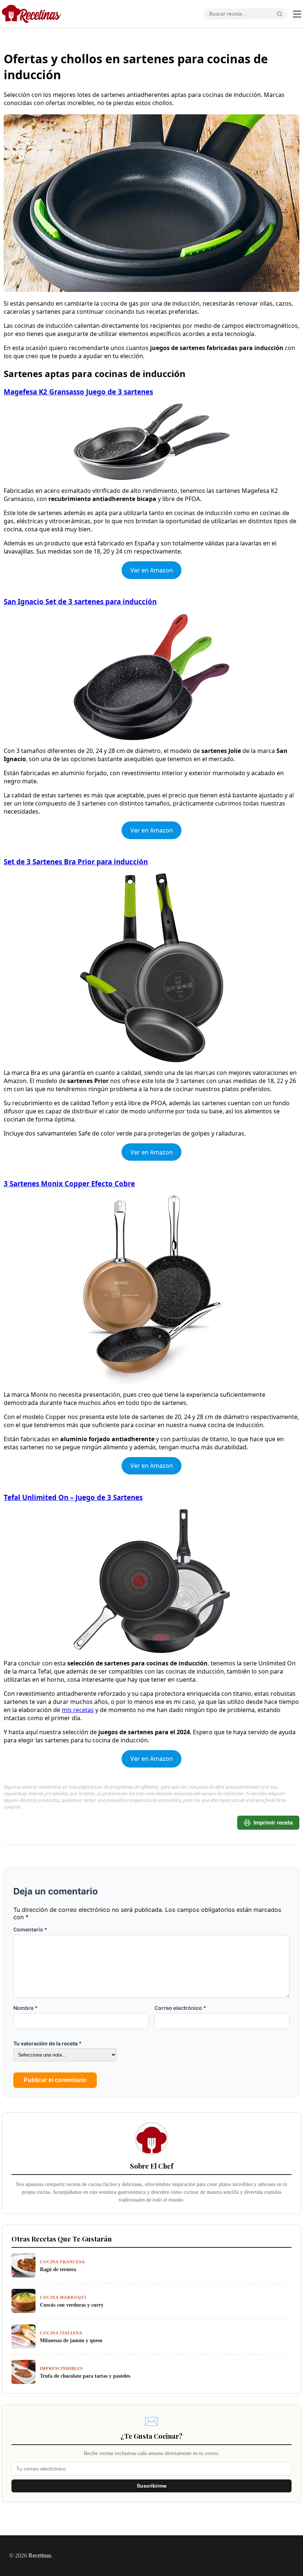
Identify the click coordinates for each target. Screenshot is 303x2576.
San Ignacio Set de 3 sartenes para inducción (80, 601)
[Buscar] (280, 14)
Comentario (30, 1929)
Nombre (25, 2008)
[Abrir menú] (297, 14)
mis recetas (78, 1710)
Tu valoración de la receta (47, 2043)
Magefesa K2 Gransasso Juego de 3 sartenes (78, 392)
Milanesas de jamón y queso (71, 2340)
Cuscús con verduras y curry (72, 2305)
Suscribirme (152, 2486)
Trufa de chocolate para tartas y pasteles (85, 2376)
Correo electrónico (180, 2008)
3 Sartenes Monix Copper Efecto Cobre (69, 1183)
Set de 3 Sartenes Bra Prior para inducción (76, 862)
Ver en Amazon (152, 570)
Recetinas (40, 2555)
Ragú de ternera (58, 2269)
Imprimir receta (273, 1822)
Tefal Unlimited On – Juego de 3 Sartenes (73, 1497)
